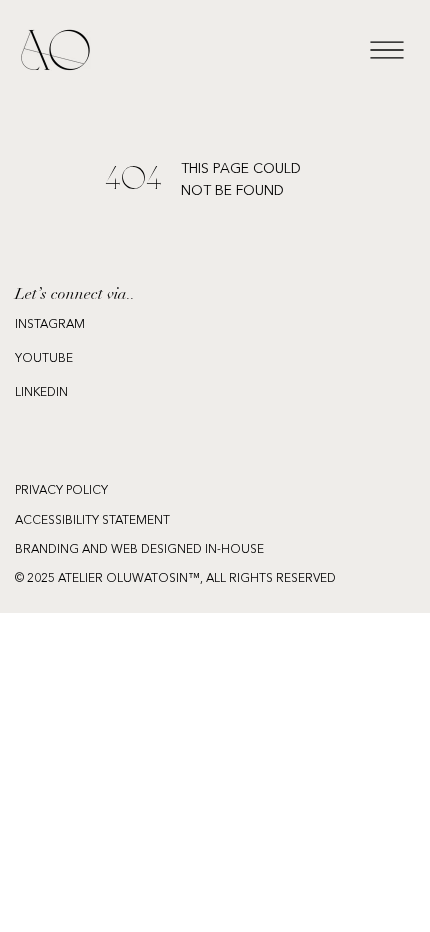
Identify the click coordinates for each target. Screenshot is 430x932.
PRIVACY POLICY (61, 491)
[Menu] (387, 50)
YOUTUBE (44, 359)
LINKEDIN (41, 393)
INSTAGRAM (50, 325)
